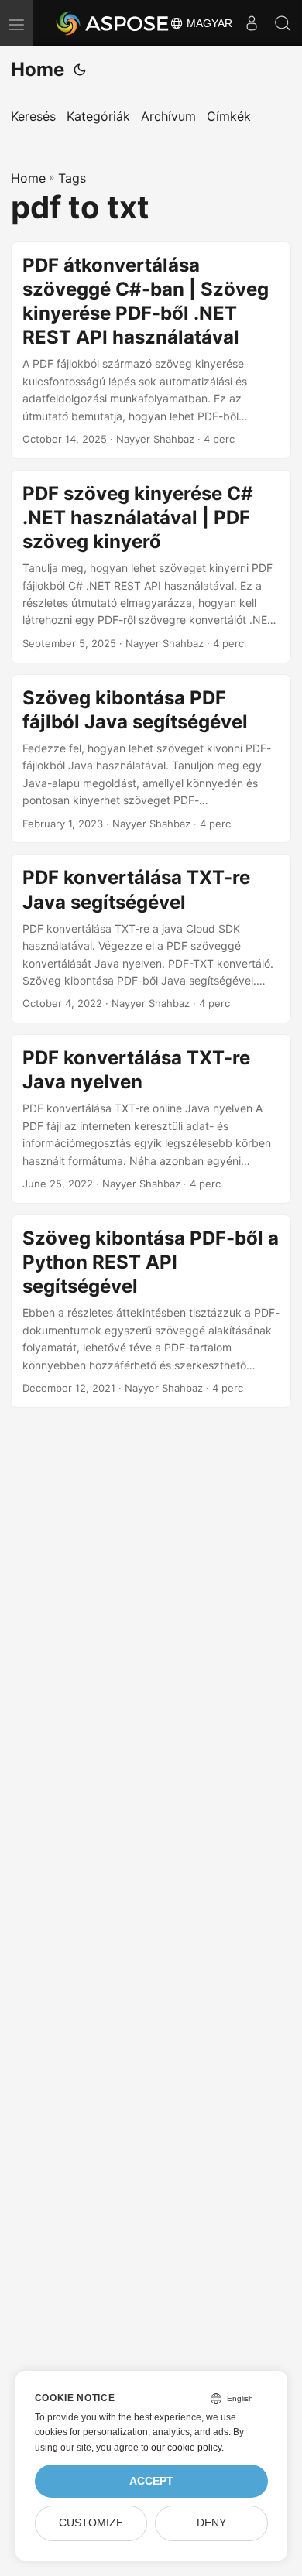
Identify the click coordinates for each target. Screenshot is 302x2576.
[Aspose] (113, 23)
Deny (211, 2523)
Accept (151, 2481)
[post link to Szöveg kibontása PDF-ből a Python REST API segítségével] (151, 1311)
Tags (72, 178)
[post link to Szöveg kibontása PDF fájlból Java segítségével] (151, 759)
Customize (91, 2523)
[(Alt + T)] (80, 70)
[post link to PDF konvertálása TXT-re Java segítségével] (151, 939)
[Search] (283, 23)
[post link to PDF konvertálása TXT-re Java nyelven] (151, 1119)
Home (38, 69)
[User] (252, 23)
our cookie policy (186, 2448)
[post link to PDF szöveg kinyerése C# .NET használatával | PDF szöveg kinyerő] (151, 567)
